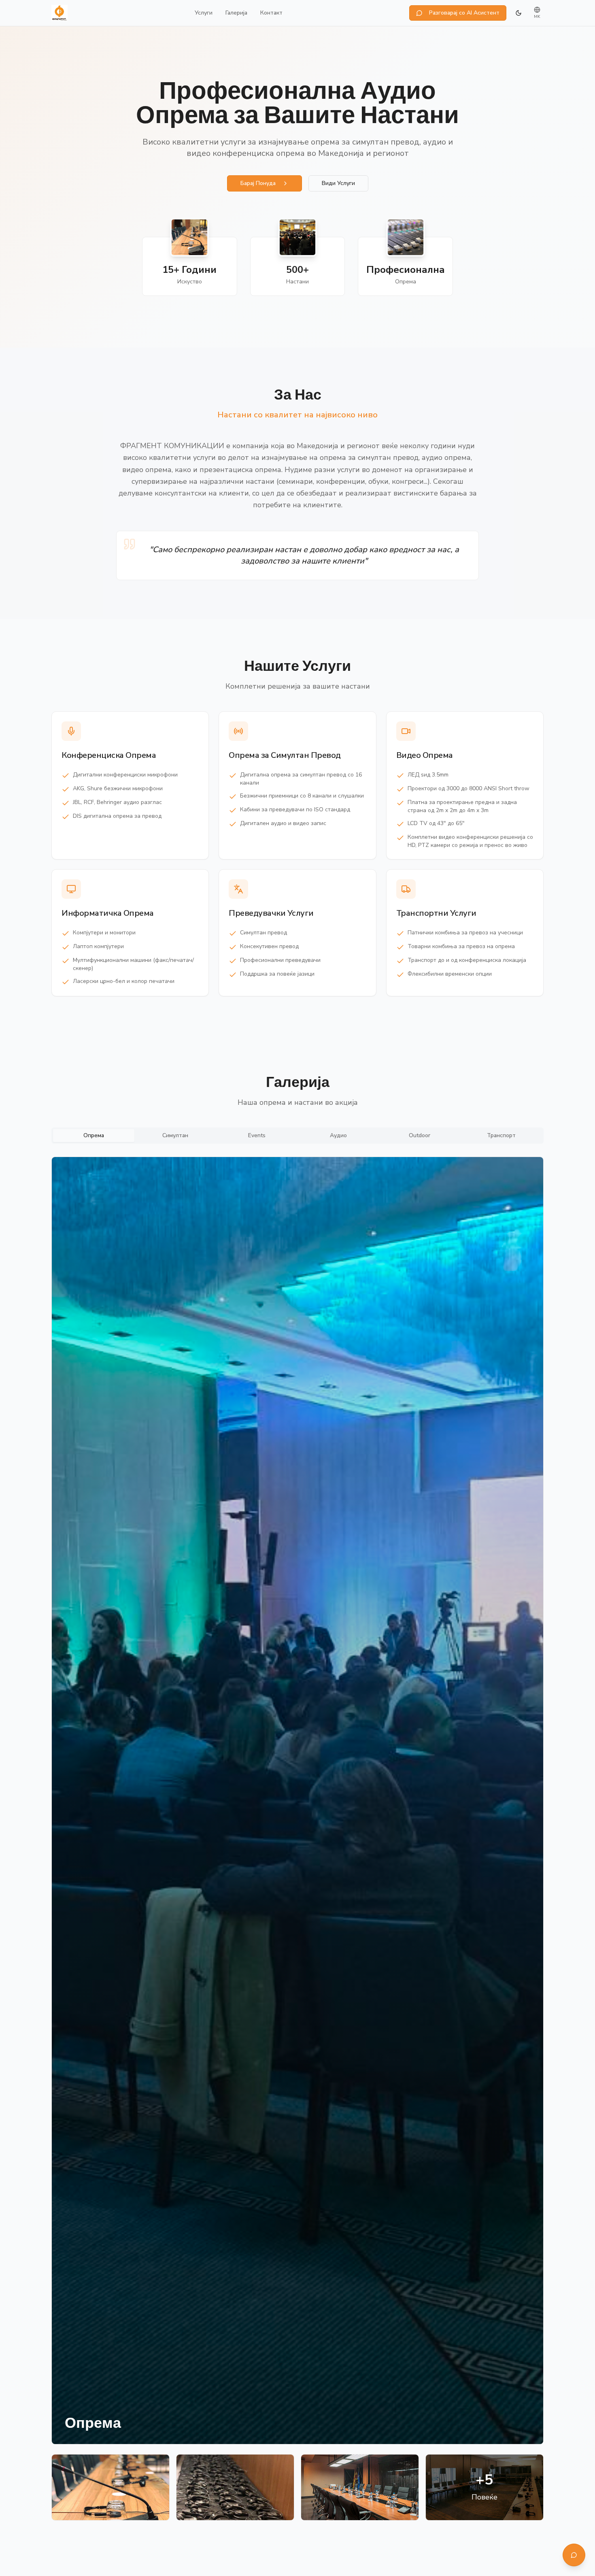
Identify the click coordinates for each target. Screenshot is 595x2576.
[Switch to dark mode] (518, 13)
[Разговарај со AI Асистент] (574, 2555)
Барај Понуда (258, 183)
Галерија (236, 13)
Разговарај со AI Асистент (464, 13)
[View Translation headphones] (235, 2487)
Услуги (204, 13)
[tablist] (297, 1136)
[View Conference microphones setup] (110, 2487)
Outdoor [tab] (420, 1135)
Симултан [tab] (175, 1135)
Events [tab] (257, 1135)
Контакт (271, 13)
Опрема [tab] (94, 1135)
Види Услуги (338, 183)
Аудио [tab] (338, 1135)
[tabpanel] (297, 1839)
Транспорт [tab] (501, 1135)
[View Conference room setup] (360, 2487)
